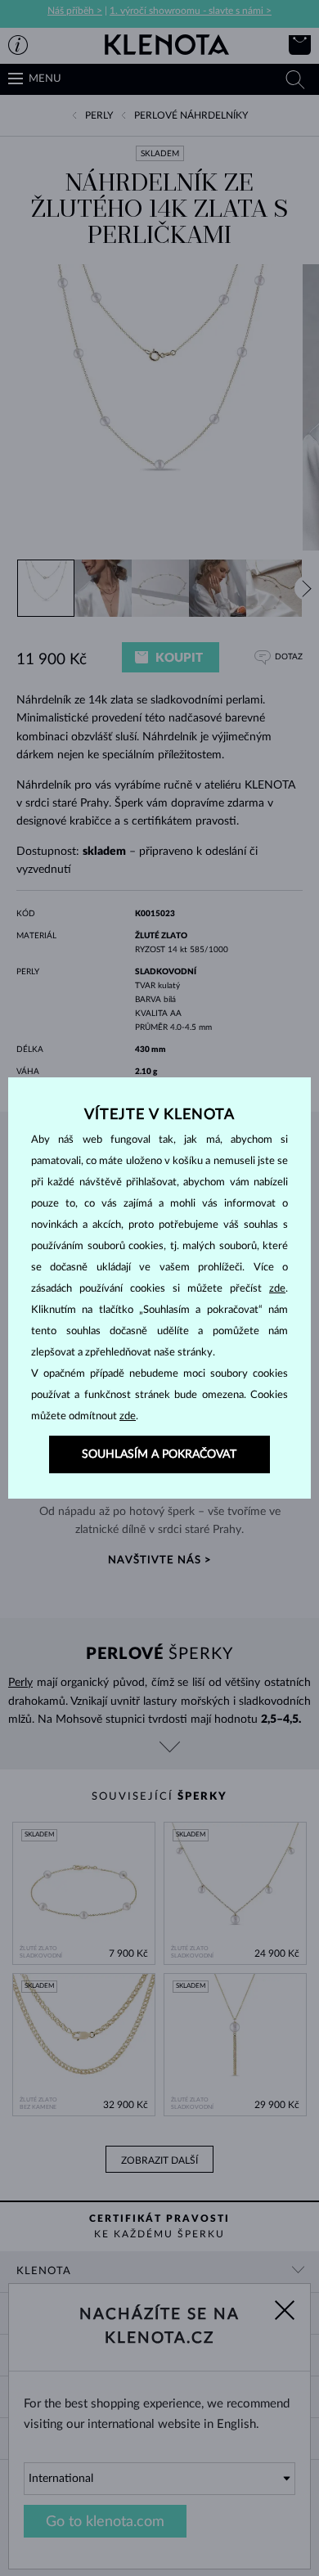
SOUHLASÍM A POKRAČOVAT (159, 1454)
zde (277, 1289)
